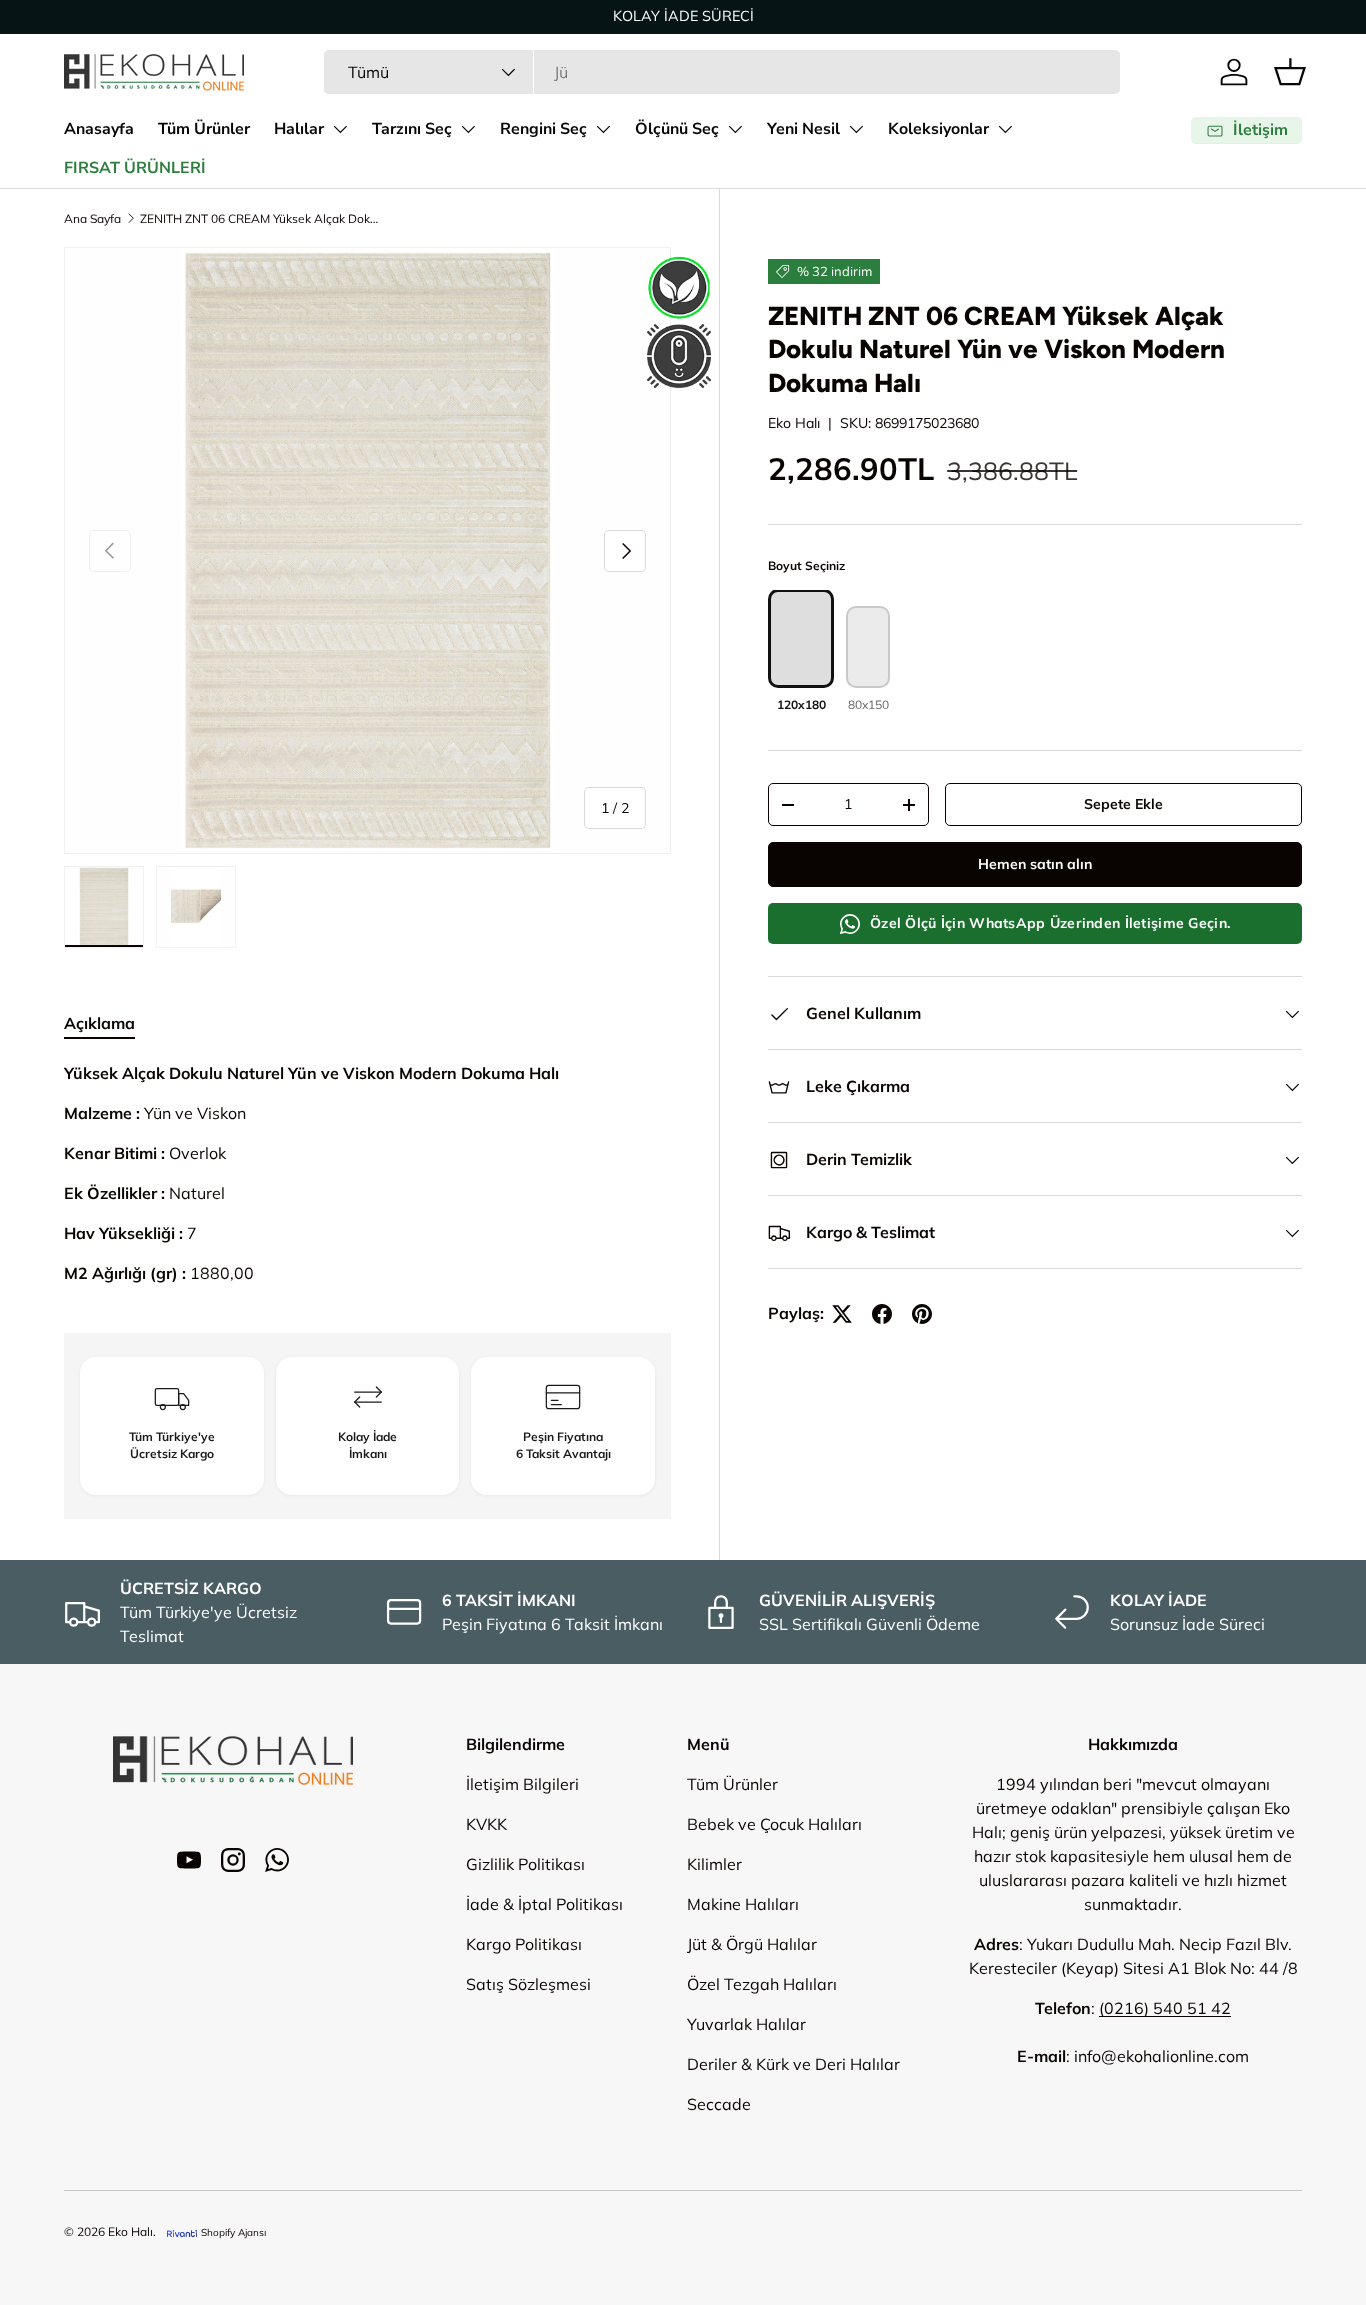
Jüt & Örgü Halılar (752, 1944)
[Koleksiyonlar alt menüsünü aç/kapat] (1005, 129)
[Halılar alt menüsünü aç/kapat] (340, 129)
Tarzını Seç (412, 129)
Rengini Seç (543, 129)
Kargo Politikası (524, 1944)
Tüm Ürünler (204, 129)
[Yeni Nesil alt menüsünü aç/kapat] (856, 129)
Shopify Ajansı (233, 2232)
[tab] (99, 1023)
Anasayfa (99, 129)
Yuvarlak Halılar (746, 2024)
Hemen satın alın (1035, 865)
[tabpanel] (367, 1173)
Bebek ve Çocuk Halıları (774, 1824)
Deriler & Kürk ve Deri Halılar (793, 2064)
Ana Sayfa (92, 218)
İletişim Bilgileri (522, 1784)
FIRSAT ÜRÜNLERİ (135, 168)
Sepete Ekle (1123, 805)
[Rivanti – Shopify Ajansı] (182, 2232)
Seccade (719, 2104)
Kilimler (714, 1864)
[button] (1290, 72)
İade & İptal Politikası (544, 1904)
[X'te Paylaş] (842, 1314)
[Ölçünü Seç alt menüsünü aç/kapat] (735, 129)
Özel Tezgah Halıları (762, 1984)
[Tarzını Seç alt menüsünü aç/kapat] (468, 129)
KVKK (486, 1824)
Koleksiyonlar (938, 129)
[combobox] (722, 72)
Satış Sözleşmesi (528, 1984)
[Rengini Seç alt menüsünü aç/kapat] (603, 129)
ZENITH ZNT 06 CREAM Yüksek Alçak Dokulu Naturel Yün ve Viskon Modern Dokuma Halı (260, 218)
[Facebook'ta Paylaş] (882, 1314)
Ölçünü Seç (677, 129)
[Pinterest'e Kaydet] (922, 1314)
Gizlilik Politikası (525, 1864)
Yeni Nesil (803, 129)
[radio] (801, 652)
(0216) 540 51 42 (1165, 2008)
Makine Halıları (743, 1904)
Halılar (299, 129)
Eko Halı (794, 423)
